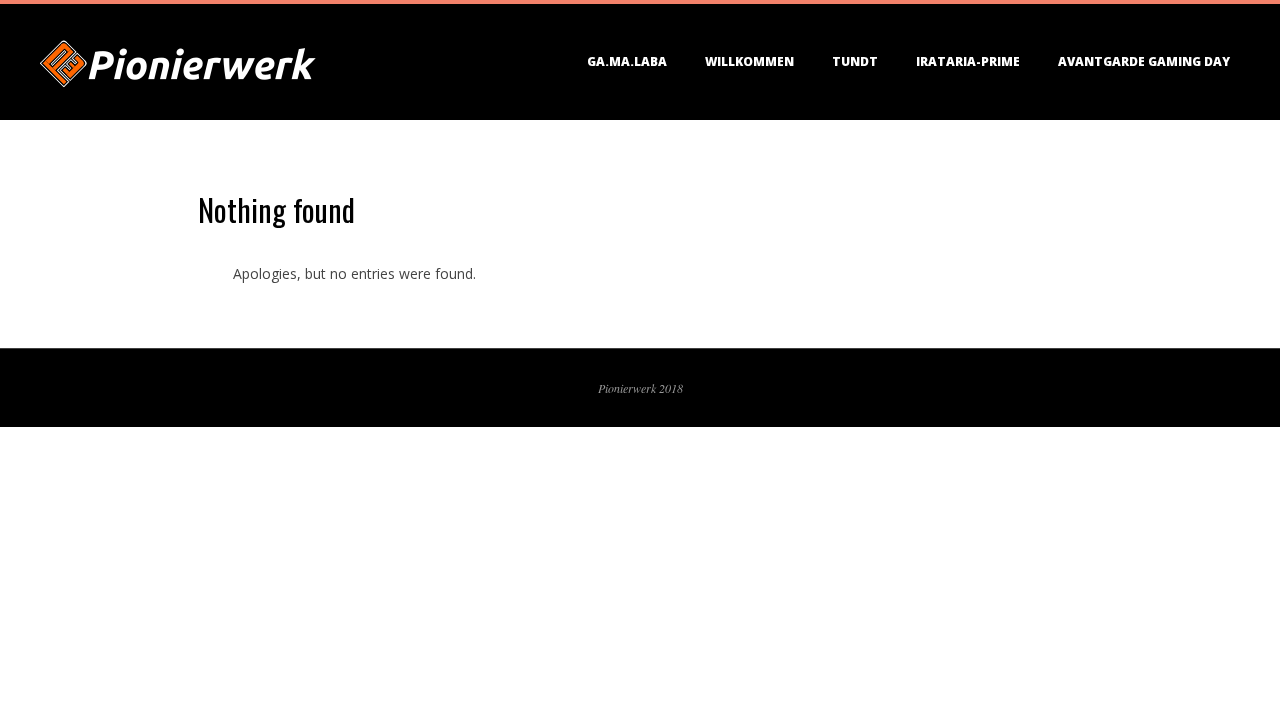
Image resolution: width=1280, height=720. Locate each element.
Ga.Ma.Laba (627, 61)
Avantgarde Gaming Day (1144, 61)
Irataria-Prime (968, 61)
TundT (855, 61)
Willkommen (749, 61)
